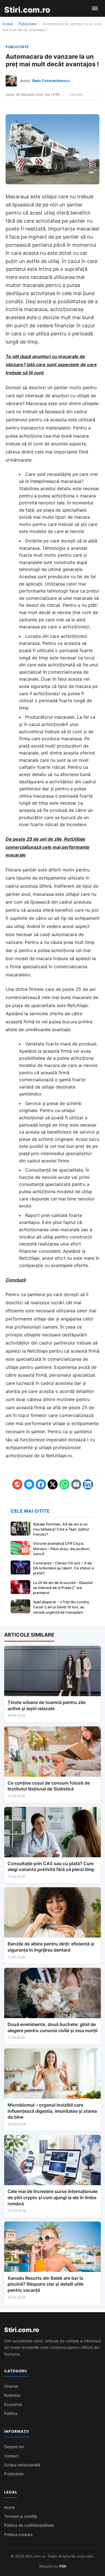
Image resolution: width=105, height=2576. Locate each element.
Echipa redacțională (22, 2465)
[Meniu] (95, 8)
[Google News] (17, 1484)
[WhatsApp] (64, 1484)
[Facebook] (41, 1484)
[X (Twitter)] (53, 1484)
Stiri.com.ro (22, 2330)
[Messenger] (29, 1484)
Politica (11, 2413)
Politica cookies (18, 2534)
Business (12, 2395)
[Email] (76, 1484)
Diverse (11, 2386)
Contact (11, 2456)
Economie (13, 2404)
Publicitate (28, 24)
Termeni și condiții (21, 2516)
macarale (29, 753)
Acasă (7, 24)
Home (10, 2507)
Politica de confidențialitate (29, 2525)
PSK (63, 2566)
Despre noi (14, 2447)
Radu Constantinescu (51, 81)
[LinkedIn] (88, 1484)
